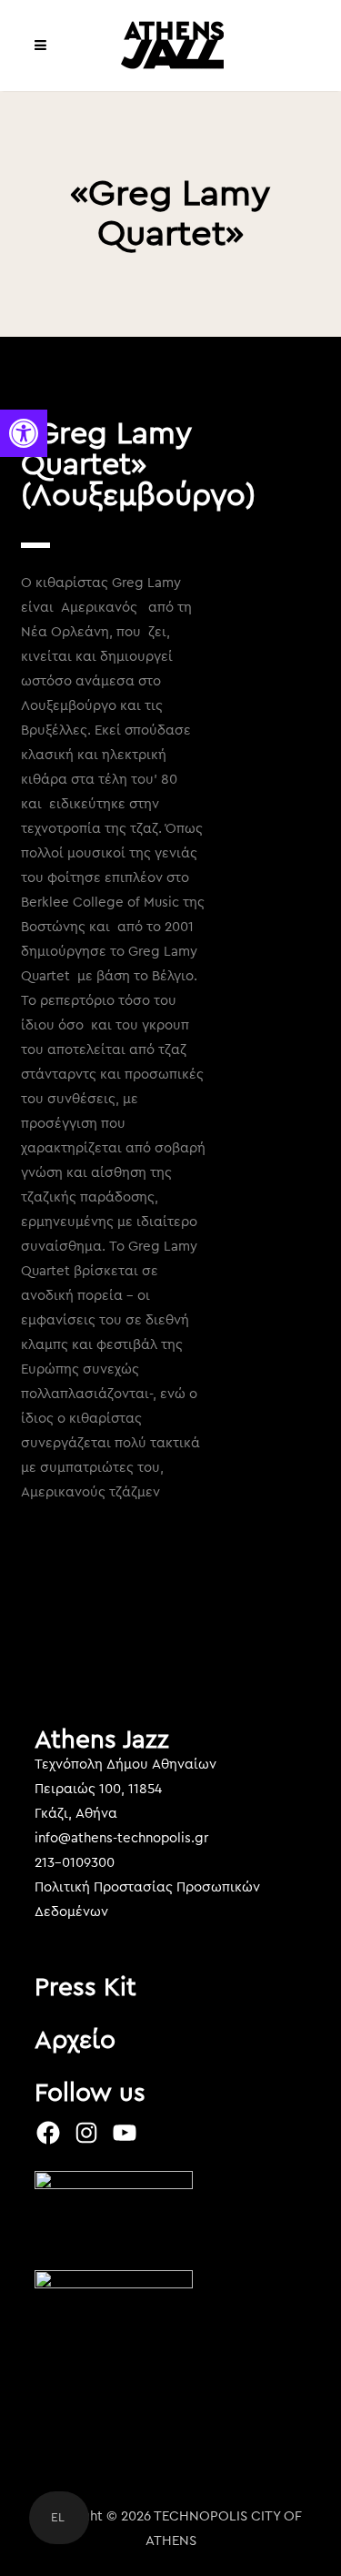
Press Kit (85, 1987)
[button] (24, 433)
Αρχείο (75, 2040)
